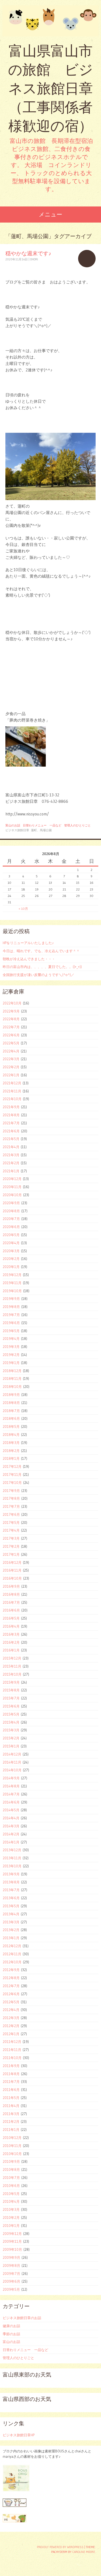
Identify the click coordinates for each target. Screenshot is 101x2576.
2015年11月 (12, 1666)
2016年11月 (12, 1570)
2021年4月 (11, 1147)
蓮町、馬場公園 (41, 830)
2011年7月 (11, 2082)
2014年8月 (11, 1786)
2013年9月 (11, 1874)
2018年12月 (12, 1371)
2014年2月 (11, 1834)
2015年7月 (11, 1698)
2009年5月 (11, 2289)
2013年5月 (11, 1906)
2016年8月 (11, 1594)
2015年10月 (12, 1674)
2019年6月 (11, 1323)
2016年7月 (11, 1602)
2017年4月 (11, 1530)
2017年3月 (11, 1538)
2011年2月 (11, 2122)
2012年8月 (11, 1978)
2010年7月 (11, 2178)
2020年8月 (11, 1211)
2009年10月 (12, 2249)
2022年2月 (11, 1067)
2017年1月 (11, 1554)
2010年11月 (12, 2146)
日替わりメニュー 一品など (42, 825)
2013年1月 (11, 1938)
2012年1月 (11, 2034)
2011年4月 (11, 2106)
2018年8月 (11, 1403)
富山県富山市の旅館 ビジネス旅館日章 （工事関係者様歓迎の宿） (50, 88)
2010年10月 (12, 2154)
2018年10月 (12, 1387)
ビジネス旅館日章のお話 (22, 2318)
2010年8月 (11, 2170)
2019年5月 (11, 1331)
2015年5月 (11, 1714)
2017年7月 (11, 1506)
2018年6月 (11, 1418)
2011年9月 (11, 2066)
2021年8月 (11, 1115)
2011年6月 (11, 2090)
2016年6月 (11, 1610)
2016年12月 (12, 1562)
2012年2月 (11, 2026)
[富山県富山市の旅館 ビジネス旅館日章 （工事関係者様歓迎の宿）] (50, 21)
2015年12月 (12, 1658)
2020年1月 (11, 1267)
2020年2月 (11, 1259)
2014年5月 (11, 1810)
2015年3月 (11, 1730)
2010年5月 (11, 2194)
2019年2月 (11, 1355)
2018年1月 (11, 1458)
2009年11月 (12, 2241)
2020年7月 (11, 1219)
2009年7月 (11, 2274)
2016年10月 (12, 1578)
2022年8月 (11, 1019)
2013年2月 (11, 1930)
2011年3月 (11, 2114)
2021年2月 (11, 1163)
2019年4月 (11, 1339)
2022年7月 (11, 1027)
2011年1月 (11, 2130)
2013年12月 (12, 1850)
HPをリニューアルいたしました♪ (28, 943)
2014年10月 (12, 1770)
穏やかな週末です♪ (28, 253)
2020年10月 (12, 1195)
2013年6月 (11, 1898)
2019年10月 (12, 1291)
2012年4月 (11, 2010)
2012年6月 (11, 1994)
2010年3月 (11, 2209)
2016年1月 (11, 1650)
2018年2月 (11, 1451)
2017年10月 (12, 1483)
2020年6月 (11, 1227)
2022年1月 (11, 1075)
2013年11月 (12, 1858)
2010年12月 (12, 2138)
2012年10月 (12, 1962)
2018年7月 (11, 1411)
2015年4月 (11, 1722)
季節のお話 (11, 2334)
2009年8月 (11, 2265)
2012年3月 (11, 2018)
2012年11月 (12, 1954)
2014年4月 (11, 1818)
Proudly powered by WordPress (60, 2547)
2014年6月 (11, 1802)
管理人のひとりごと (77, 825)
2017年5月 (11, 1522)
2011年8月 (11, 2074)
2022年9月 (11, 1011)
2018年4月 (11, 1435)
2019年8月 (11, 1307)
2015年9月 (11, 1682)
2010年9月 (11, 2161)
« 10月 (23, 909)
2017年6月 (11, 1514)
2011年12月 (12, 2042)
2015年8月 (11, 1690)
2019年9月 (11, 1299)
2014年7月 (11, 1794)
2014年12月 (12, 1754)
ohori (34, 259)
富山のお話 (13, 825)
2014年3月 (11, 1826)
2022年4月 (11, 1051)
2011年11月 (12, 2050)
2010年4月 (11, 2201)
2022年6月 (11, 1035)
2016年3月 (11, 1634)
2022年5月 (11, 1043)
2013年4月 (11, 1914)
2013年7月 (11, 1890)
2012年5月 (11, 2002)
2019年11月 (12, 1283)
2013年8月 (11, 1882)
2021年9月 (11, 1107)
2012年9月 (11, 1970)
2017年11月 (12, 1474)
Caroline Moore (84, 2552)
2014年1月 (11, 1842)
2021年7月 (11, 1123)
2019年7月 (11, 1315)
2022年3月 (11, 1059)
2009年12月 (12, 2234)
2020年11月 (12, 1187)
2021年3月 (11, 1155)
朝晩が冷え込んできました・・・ (29, 959)
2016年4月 (11, 1626)
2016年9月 (11, 1586)
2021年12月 (12, 1083)
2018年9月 (11, 1395)
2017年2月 (11, 1546)
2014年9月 (11, 1778)
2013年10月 (12, 1866)
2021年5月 (11, 1139)
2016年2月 (11, 1642)
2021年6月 (11, 1131)
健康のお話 (11, 2326)
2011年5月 (11, 2098)
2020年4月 (11, 1243)
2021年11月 (12, 1091)
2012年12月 (12, 1946)
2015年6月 (11, 1706)
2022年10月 (12, 1003)
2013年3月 (11, 1922)
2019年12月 (12, 1275)
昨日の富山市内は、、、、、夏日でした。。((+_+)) (42, 967)
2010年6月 (11, 2186)
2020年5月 (11, 1235)
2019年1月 (11, 1363)
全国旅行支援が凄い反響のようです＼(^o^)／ (39, 975)
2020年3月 (11, 1251)
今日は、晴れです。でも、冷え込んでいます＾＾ (41, 951)
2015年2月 (11, 1738)
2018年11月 (12, 1378)
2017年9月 (11, 1491)
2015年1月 (11, 1746)
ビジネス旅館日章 (17, 830)
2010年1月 (11, 2226)
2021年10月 (12, 1099)
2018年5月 (11, 1426)
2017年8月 (11, 1498)
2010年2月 (11, 2217)
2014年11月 (12, 1762)
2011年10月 (12, 2058)
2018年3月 (11, 1443)
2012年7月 (11, 1986)
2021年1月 (11, 1171)
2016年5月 (11, 1618)
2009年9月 (11, 2257)
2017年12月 (12, 1466)
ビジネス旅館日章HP (19, 2435)
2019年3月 (11, 1347)
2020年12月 (12, 1179)
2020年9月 (11, 1203)
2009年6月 (11, 2281)
